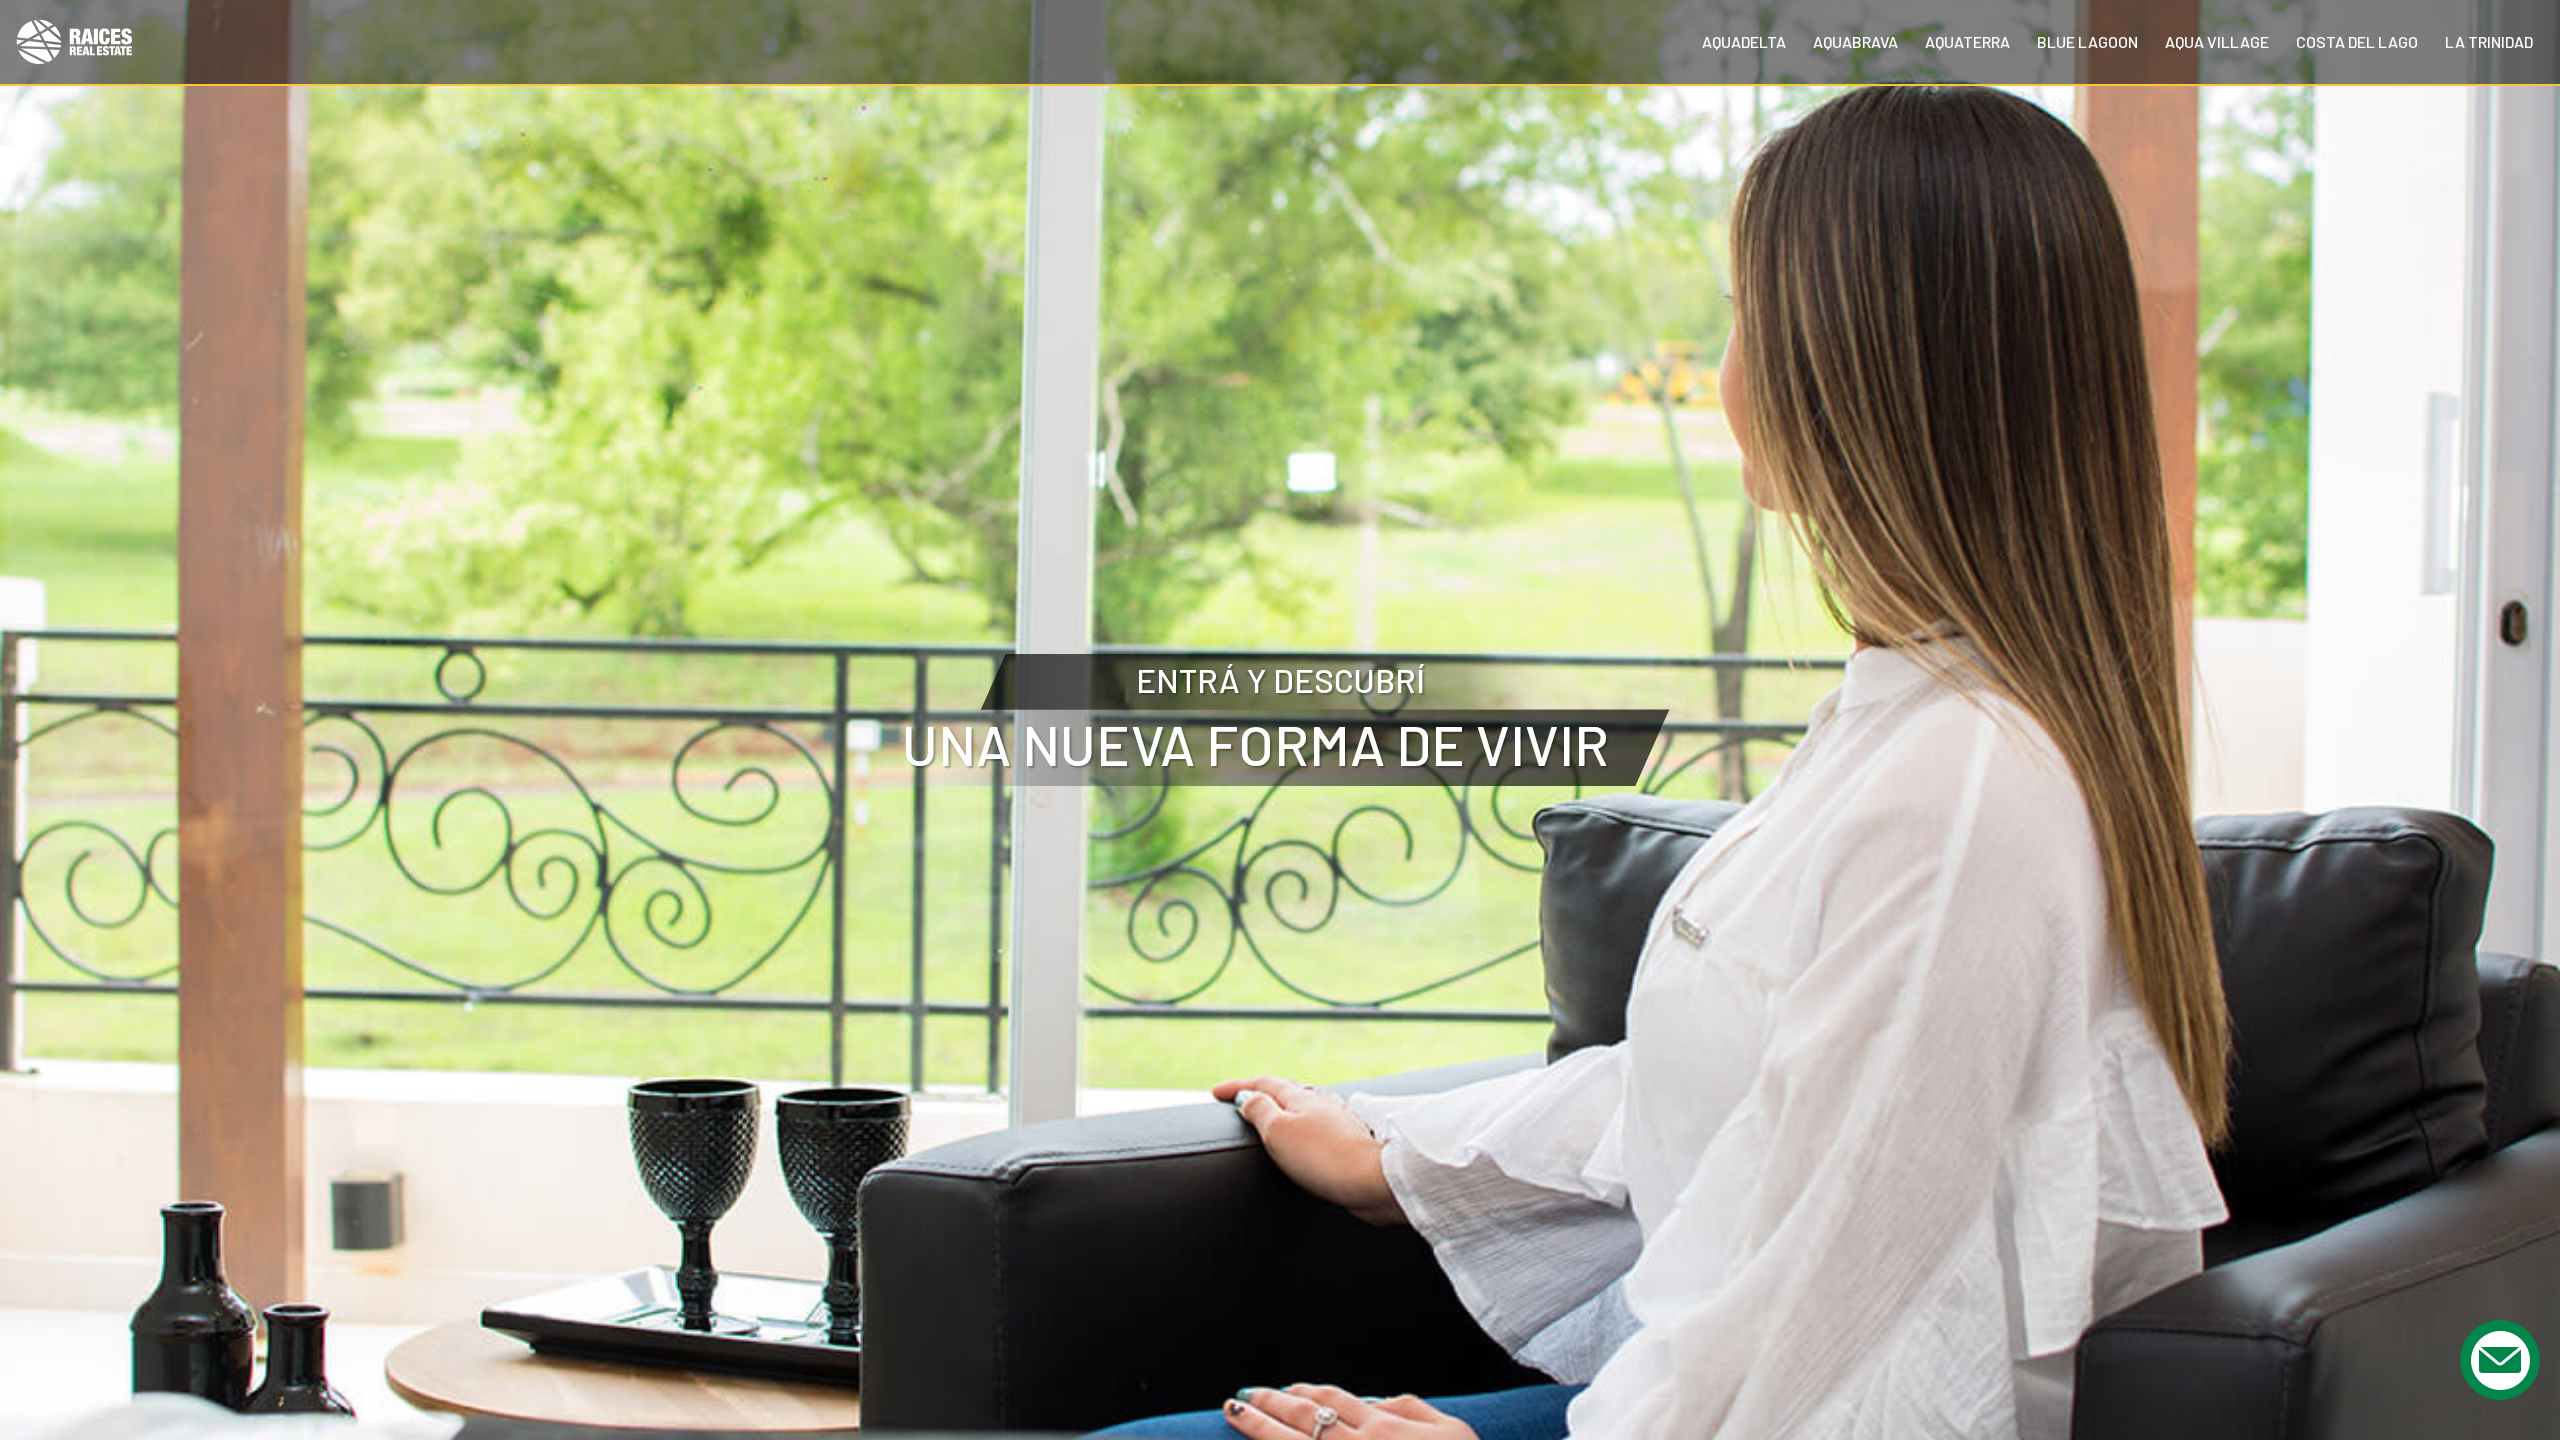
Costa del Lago (2357, 41)
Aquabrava (1855, 41)
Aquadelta (1744, 41)
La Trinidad (2489, 41)
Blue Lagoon (2087, 41)
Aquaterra (1967, 41)
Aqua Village (2217, 41)
